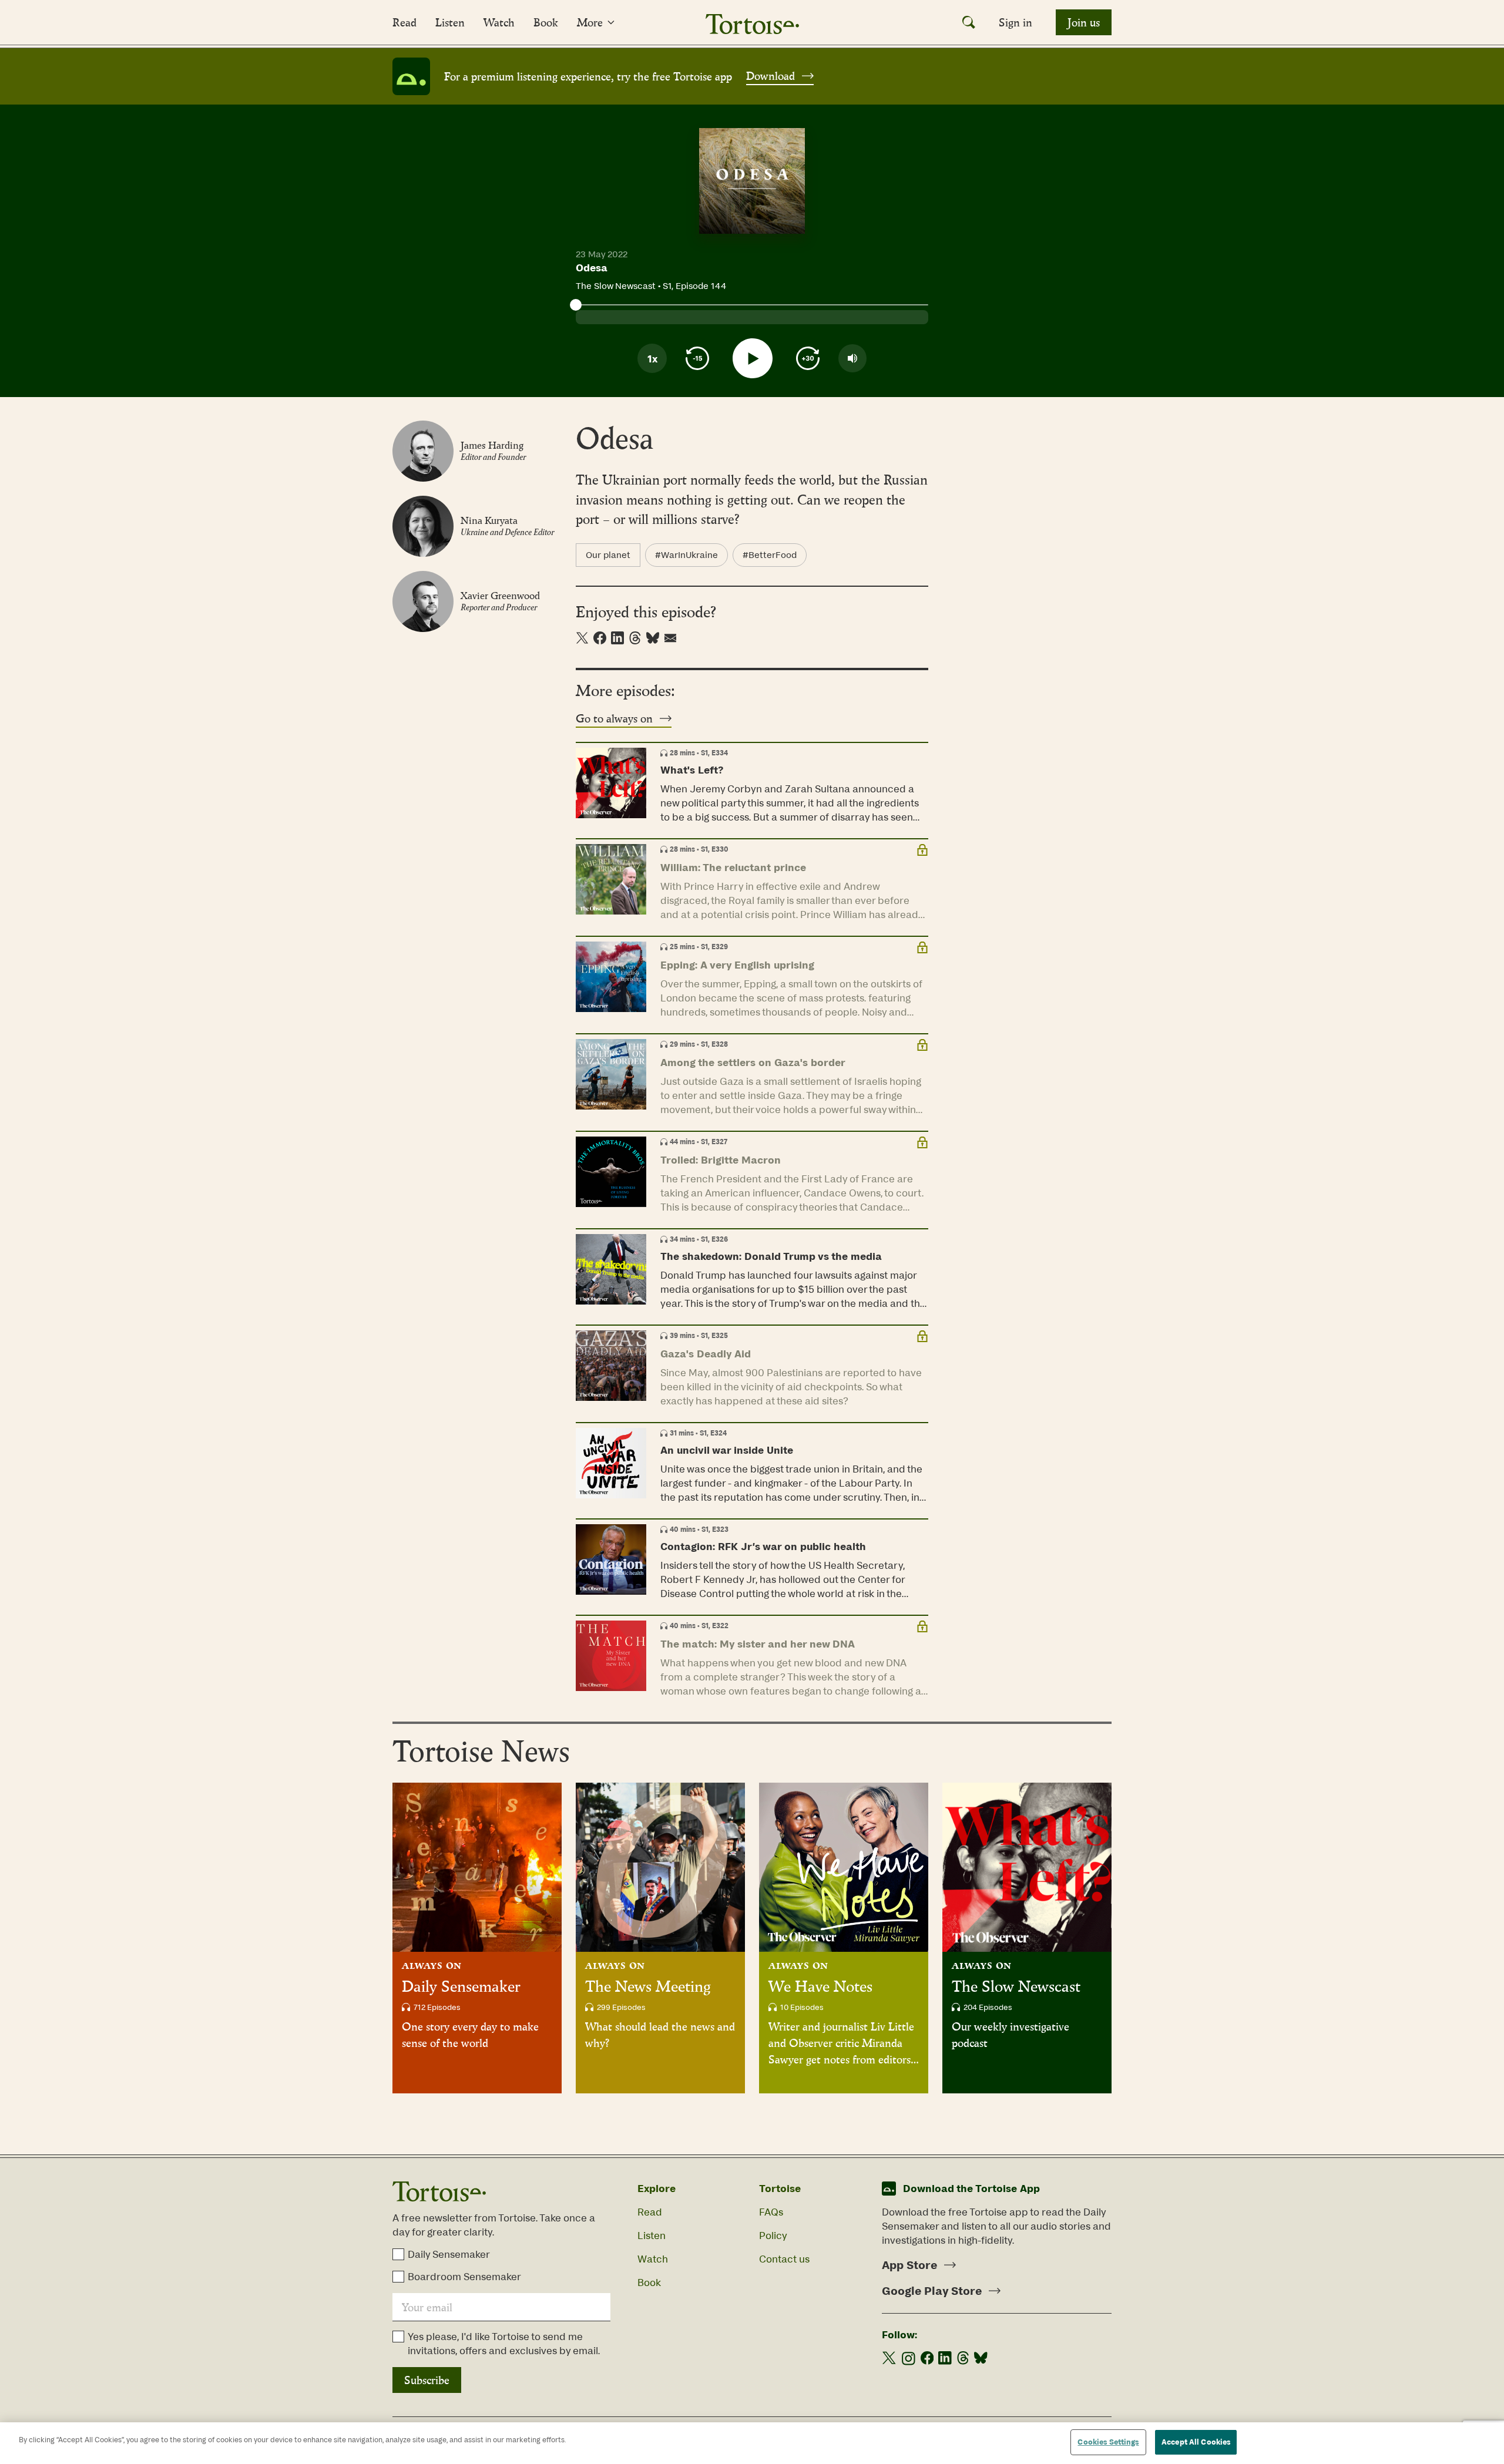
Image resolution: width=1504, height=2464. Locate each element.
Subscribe (427, 2380)
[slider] (576, 305)
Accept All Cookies (1196, 2442)
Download (771, 76)
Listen (450, 22)
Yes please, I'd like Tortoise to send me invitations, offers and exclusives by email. (504, 2344)
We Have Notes (820, 1986)
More (590, 22)
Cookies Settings (1108, 2442)
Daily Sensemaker (461, 1986)
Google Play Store (932, 2291)
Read (404, 22)
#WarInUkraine (686, 555)
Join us (1084, 22)
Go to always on (614, 718)
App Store (909, 2265)
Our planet (608, 555)
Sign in (1015, 22)
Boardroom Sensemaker (464, 2277)
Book (546, 22)
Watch (499, 22)
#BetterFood (770, 555)
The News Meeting (648, 1986)
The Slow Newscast (1016, 1986)
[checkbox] (398, 2254)
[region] (752, 2443)
